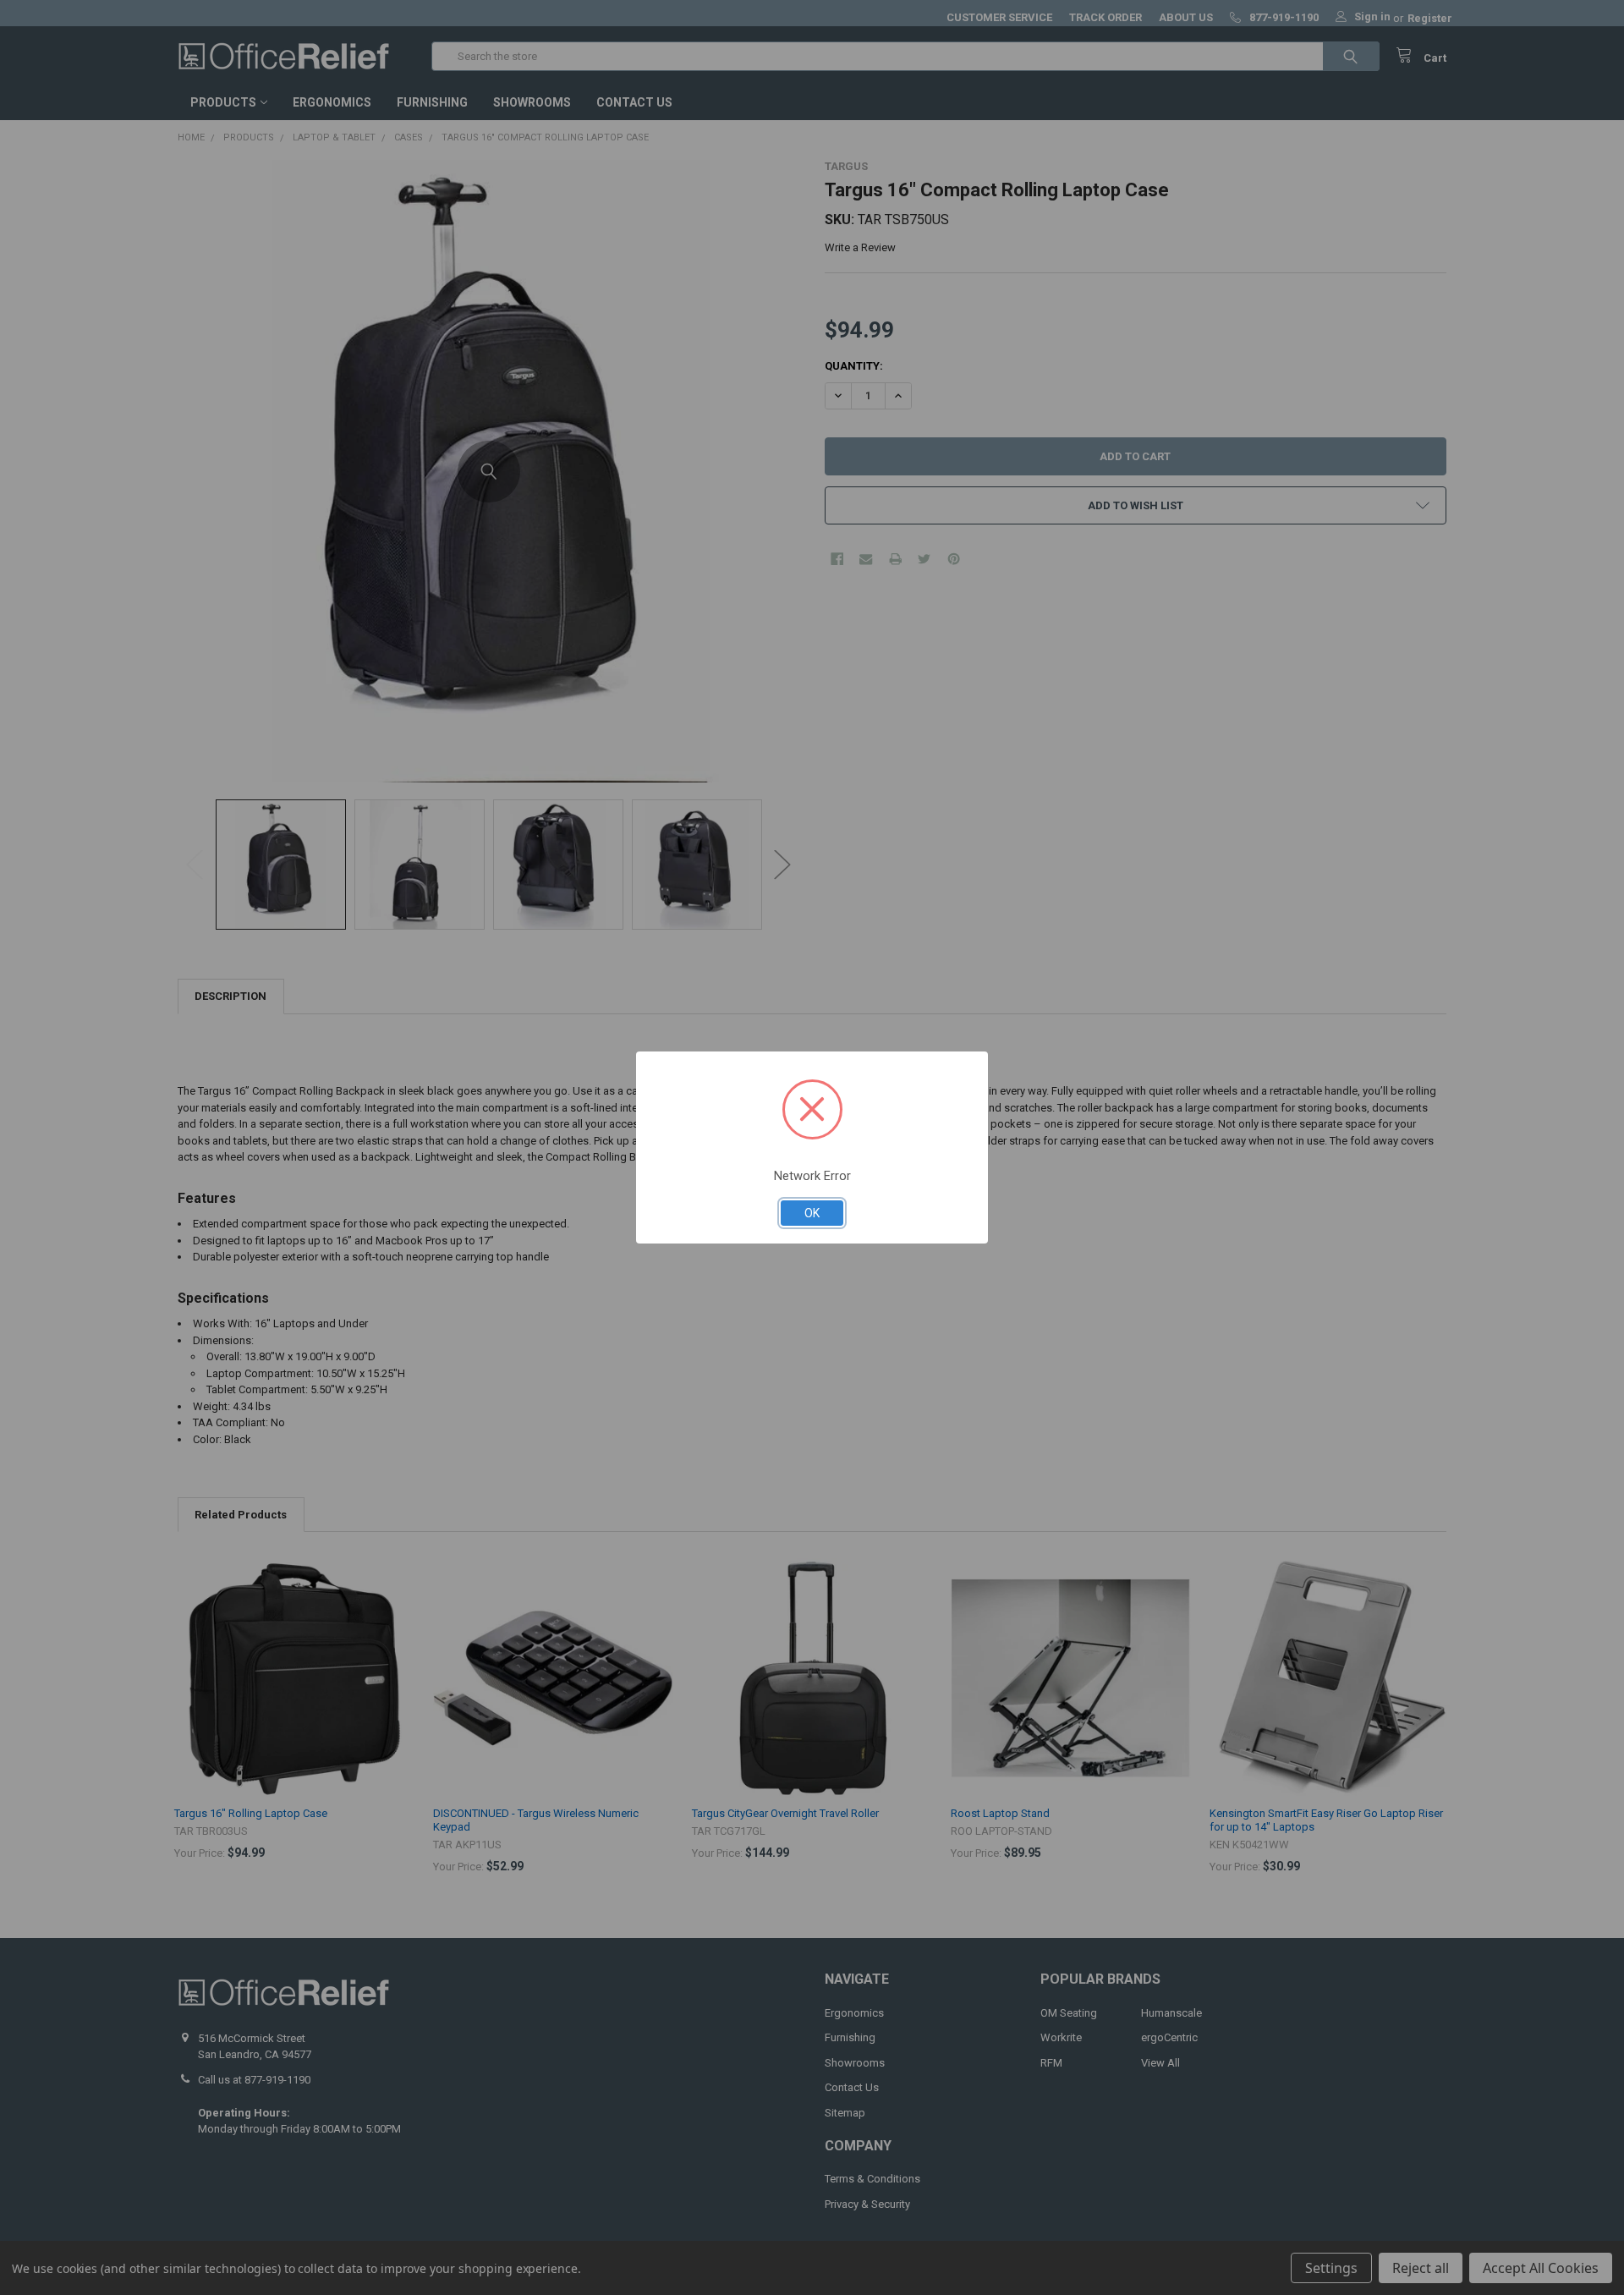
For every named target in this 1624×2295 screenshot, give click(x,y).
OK (812, 1213)
